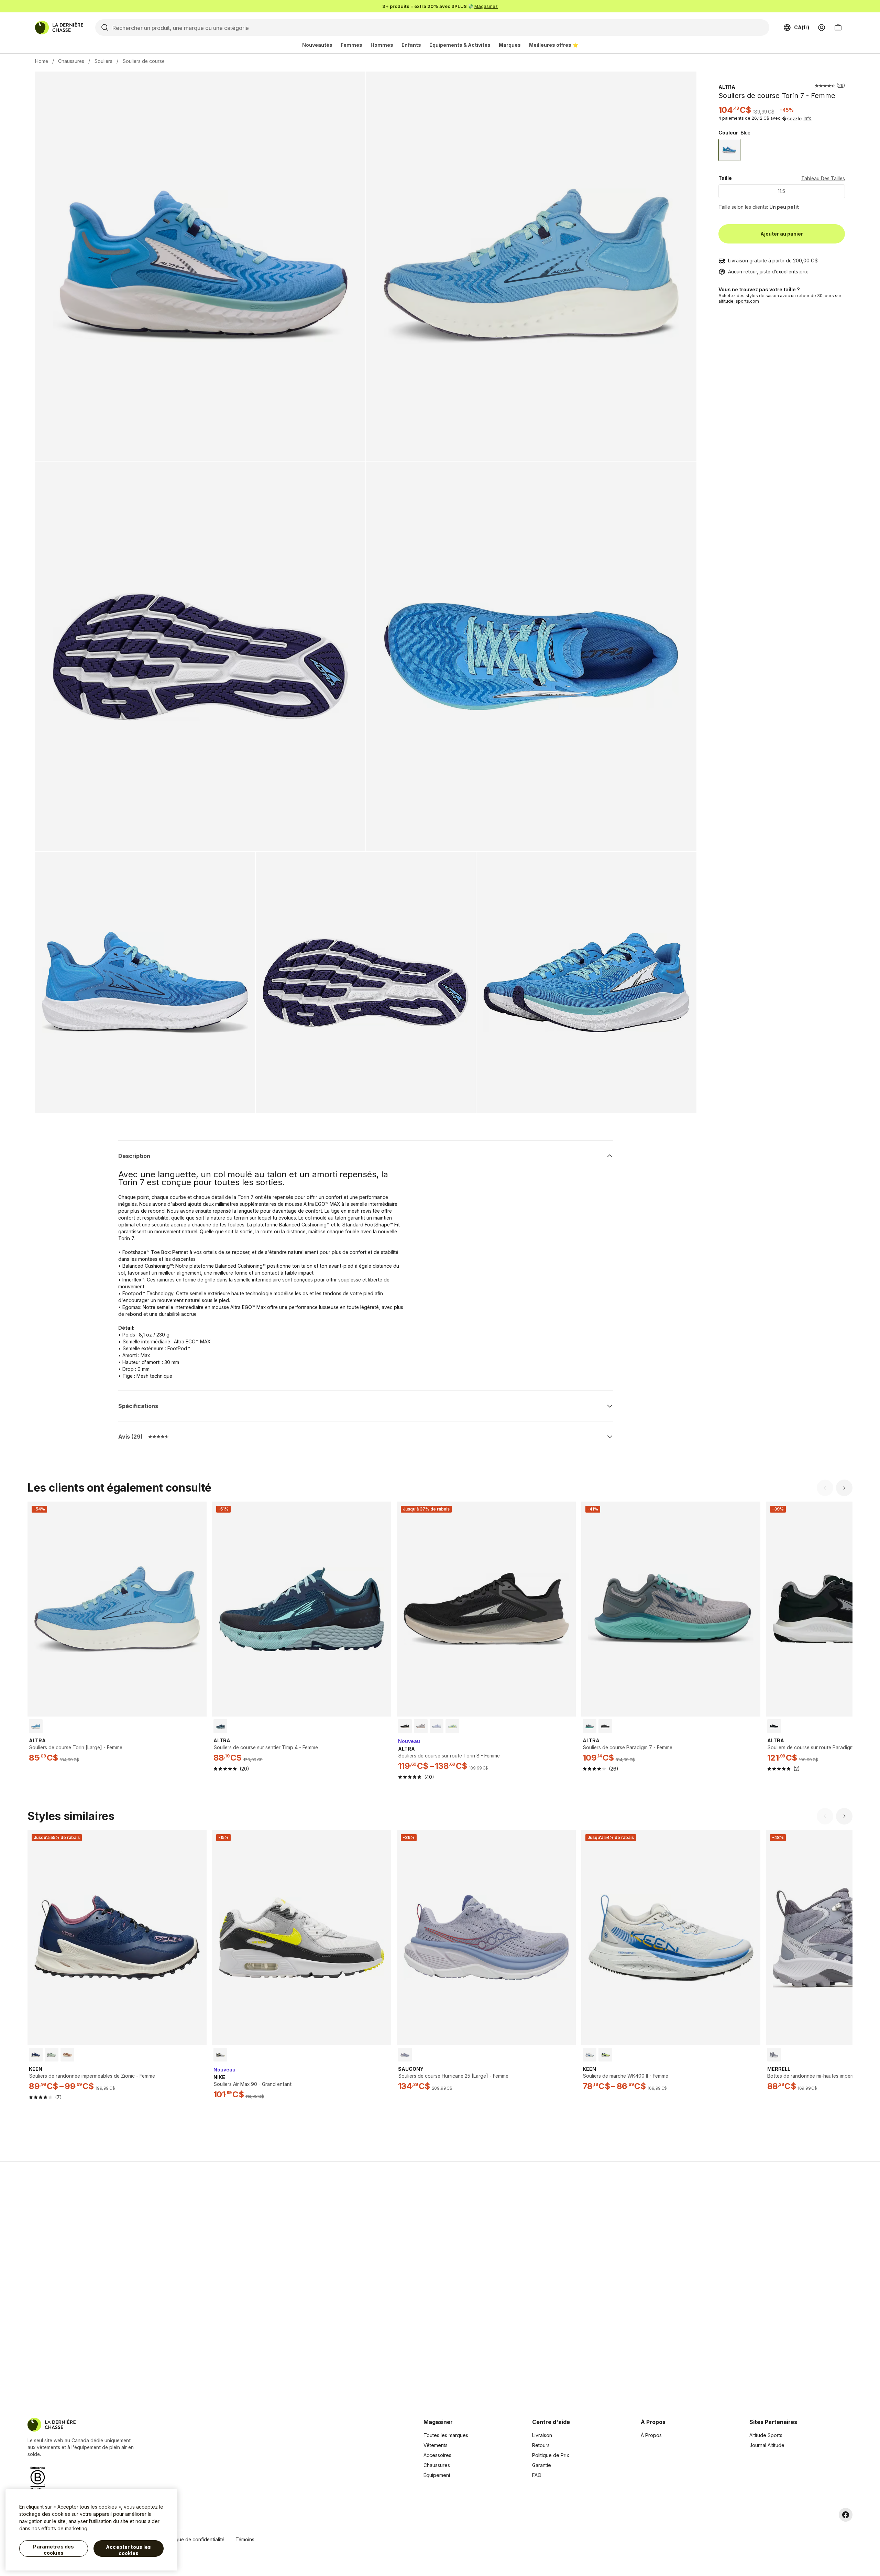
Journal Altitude (767, 2445)
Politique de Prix (551, 2455)
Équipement (437, 2475)
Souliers (103, 61)
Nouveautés (317, 45)
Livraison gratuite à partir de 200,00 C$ (773, 261)
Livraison (542, 2435)
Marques (510, 45)
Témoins (245, 2539)
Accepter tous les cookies (128, 2550)
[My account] (822, 28)
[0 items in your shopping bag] (838, 28)
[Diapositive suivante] (844, 1488)
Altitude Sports (766, 2435)
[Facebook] (846, 2515)
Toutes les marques (446, 2435)
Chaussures (71, 61)
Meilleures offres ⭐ (554, 45)
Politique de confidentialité (194, 2539)
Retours (541, 2445)
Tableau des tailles (823, 178)
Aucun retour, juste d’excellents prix (768, 272)
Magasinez (486, 6)
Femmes (351, 45)
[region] (91, 2530)
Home (42, 61)
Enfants (411, 45)
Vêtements (436, 2445)
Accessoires (437, 2455)
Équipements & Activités (460, 45)
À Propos (651, 2435)
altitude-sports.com (739, 301)
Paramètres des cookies (53, 2550)
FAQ (537, 2475)
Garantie (542, 2465)
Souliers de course (144, 61)
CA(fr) (802, 27)
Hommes (382, 45)
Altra (727, 87)
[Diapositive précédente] (825, 1488)
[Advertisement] (331, 2281)
